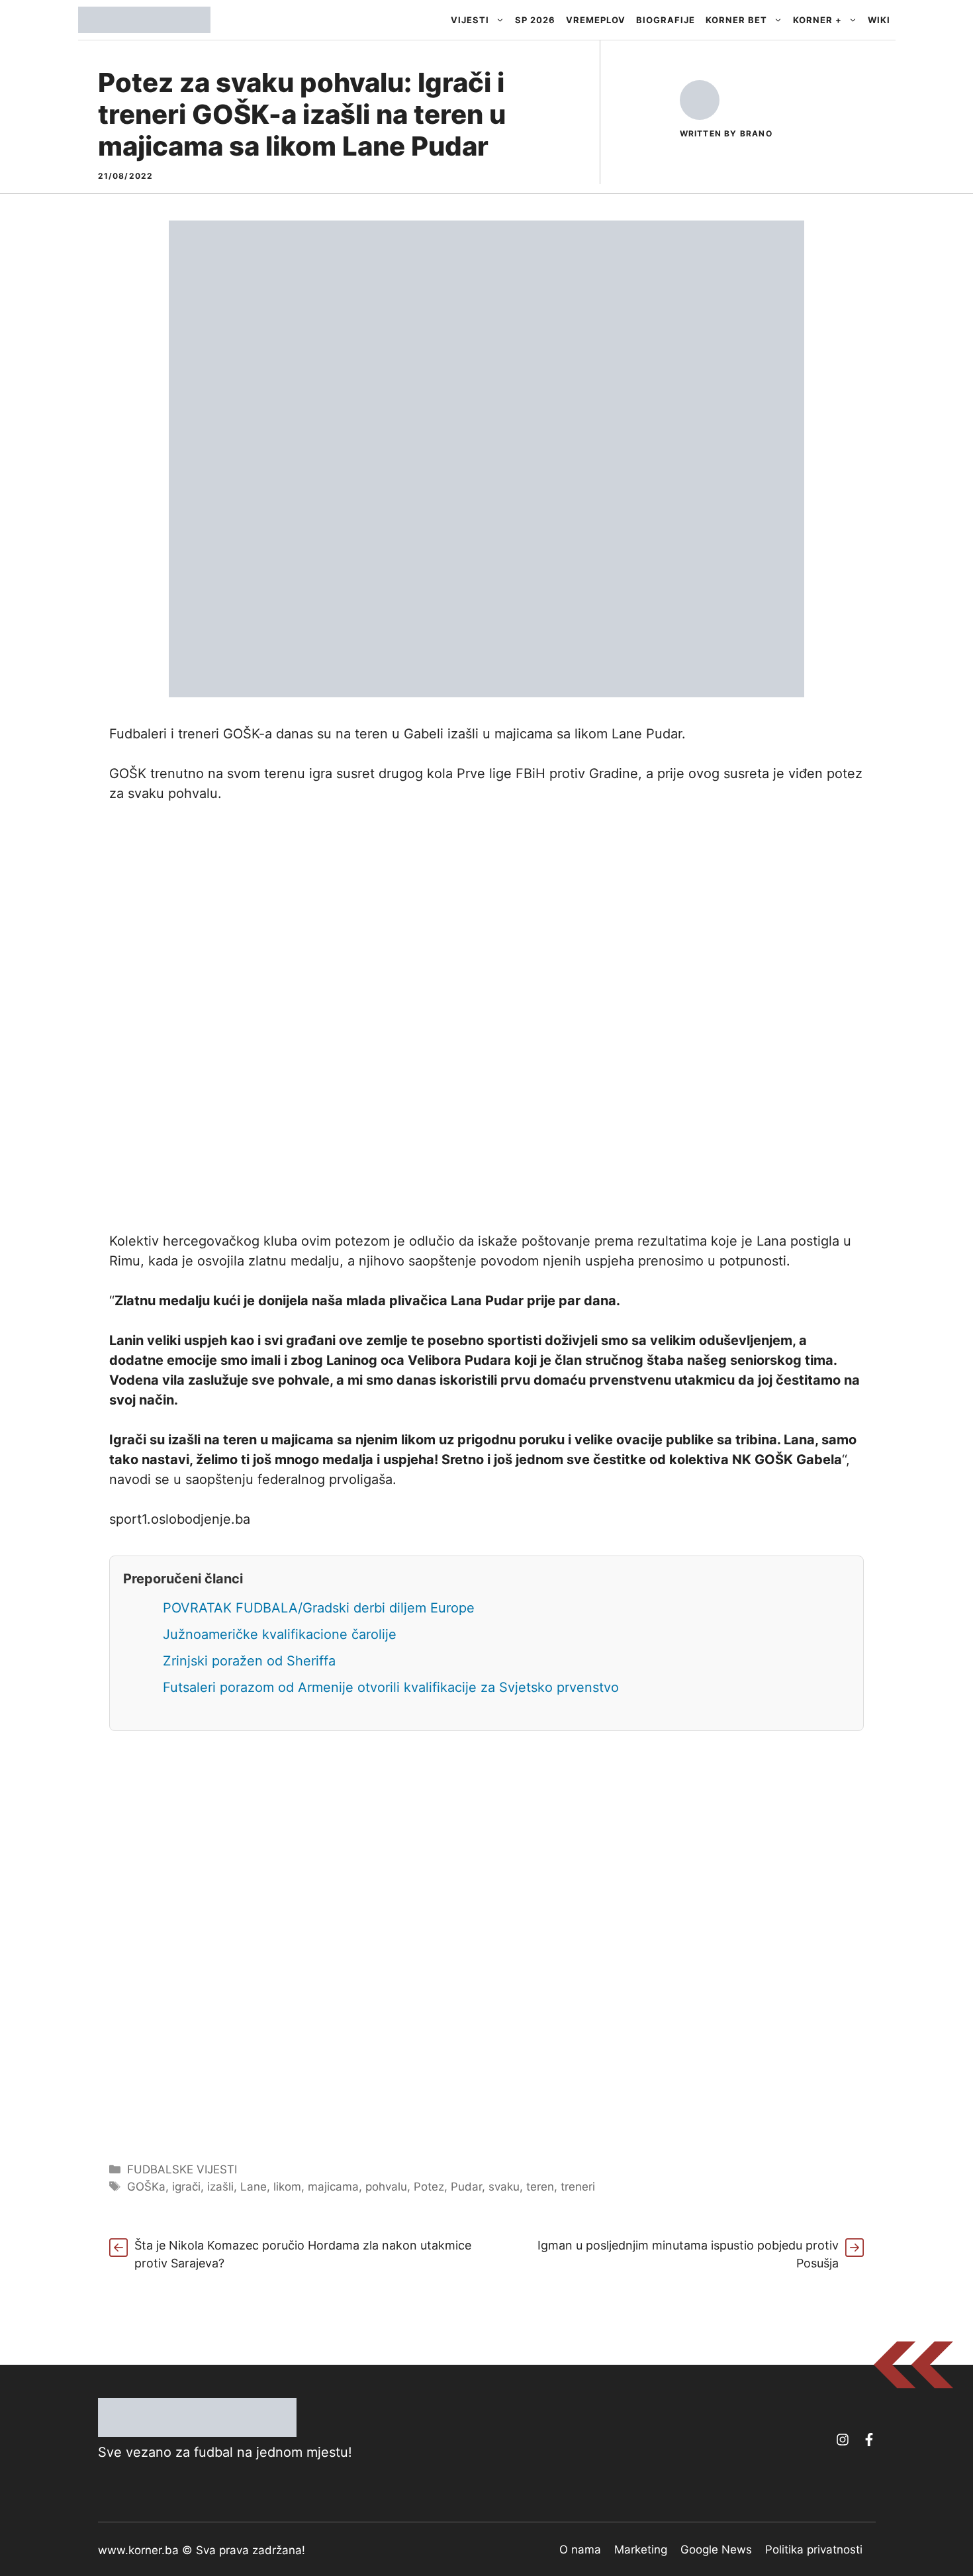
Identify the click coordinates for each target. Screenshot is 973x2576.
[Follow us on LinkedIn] (869, 2440)
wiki (879, 20)
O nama (580, 2550)
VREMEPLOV (596, 20)
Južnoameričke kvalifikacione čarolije (280, 1634)
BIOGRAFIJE (666, 20)
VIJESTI (470, 20)
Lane (254, 2187)
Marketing (641, 2550)
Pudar (466, 2187)
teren (540, 2187)
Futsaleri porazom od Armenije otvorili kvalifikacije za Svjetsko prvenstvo (391, 1687)
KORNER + (817, 20)
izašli (220, 2187)
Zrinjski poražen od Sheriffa (249, 1661)
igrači (186, 2187)
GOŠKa (146, 2187)
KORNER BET (736, 20)
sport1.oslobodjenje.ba (180, 1519)
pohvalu (386, 2187)
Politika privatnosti (814, 2550)
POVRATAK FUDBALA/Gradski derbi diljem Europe (319, 1608)
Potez (429, 2187)
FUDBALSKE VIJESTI (182, 2169)
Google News (716, 2550)
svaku (504, 2187)
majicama (333, 2187)
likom (287, 2187)
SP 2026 (535, 20)
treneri (578, 2187)
